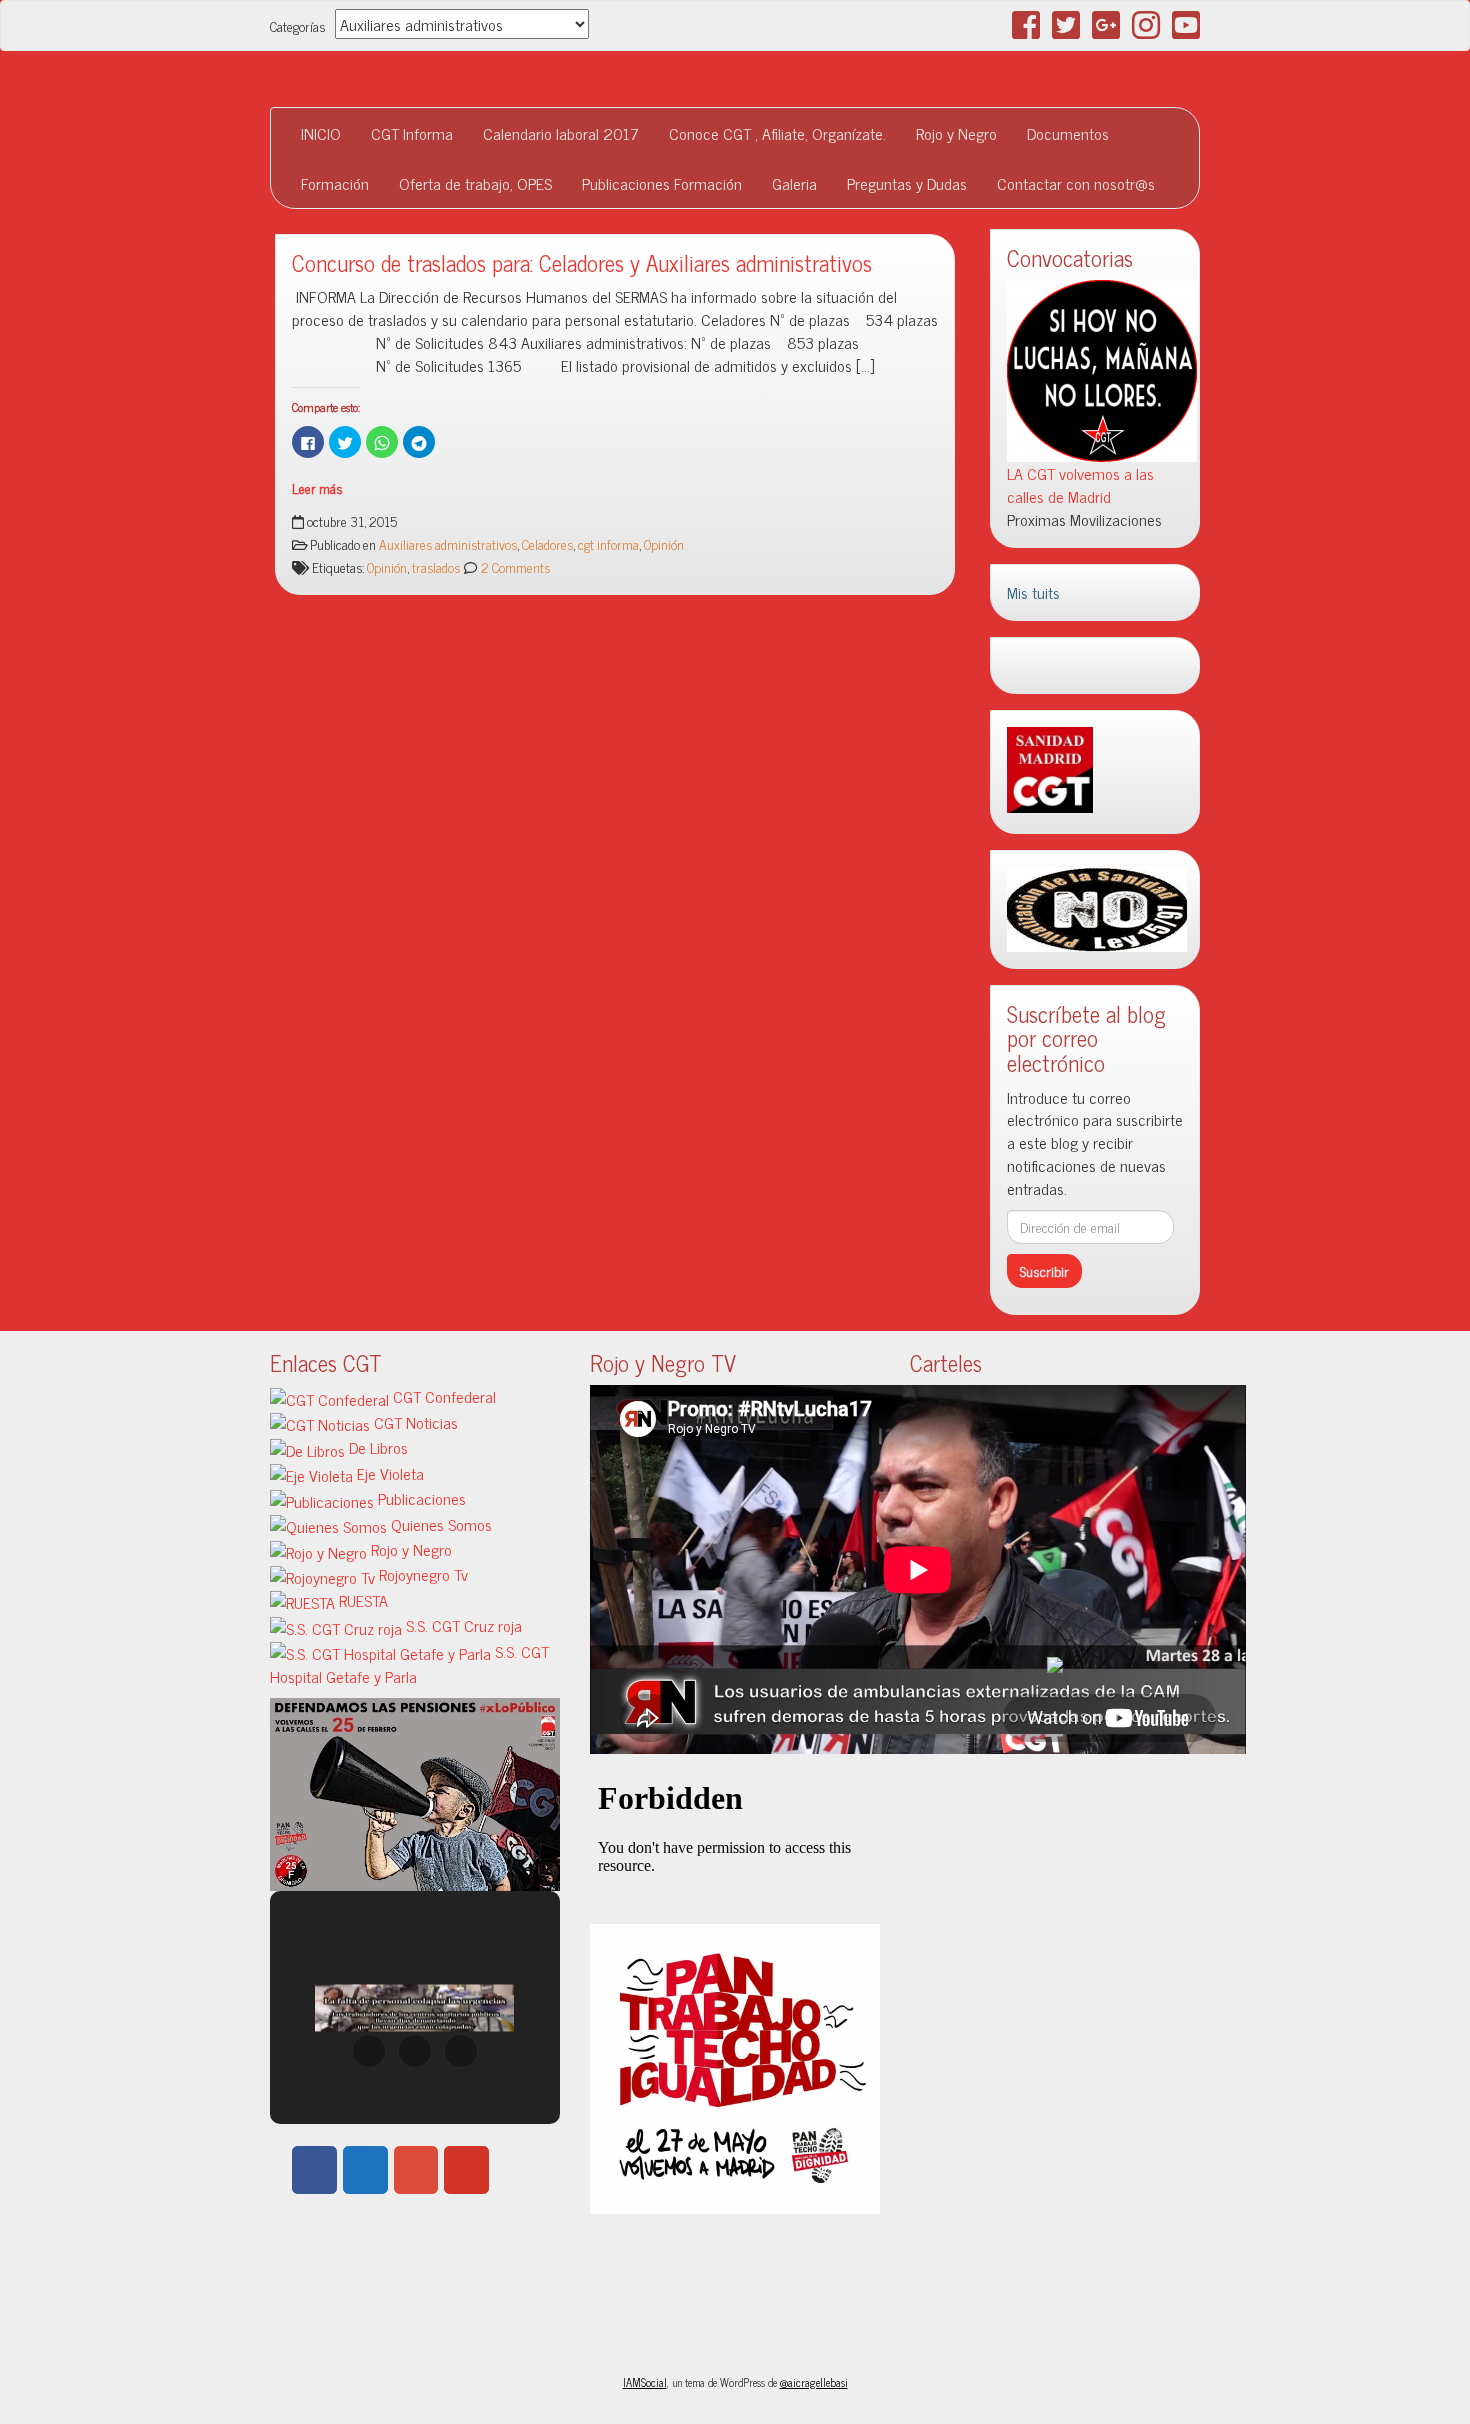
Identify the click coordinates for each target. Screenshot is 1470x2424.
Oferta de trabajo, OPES (475, 183)
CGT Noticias (414, 1422)
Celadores (547, 544)
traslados (436, 567)
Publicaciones (420, 1498)
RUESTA (361, 1600)
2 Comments (514, 567)
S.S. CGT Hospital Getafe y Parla (409, 1663)
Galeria (794, 183)
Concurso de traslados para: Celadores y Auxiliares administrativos (582, 262)
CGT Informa (412, 133)
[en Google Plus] (416, 2170)
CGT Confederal (442, 1396)
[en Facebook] (314, 2170)
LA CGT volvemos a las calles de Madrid (1080, 484)
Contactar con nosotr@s (1076, 183)
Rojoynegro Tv (421, 1574)
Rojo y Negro (956, 133)
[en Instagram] (516, 2170)
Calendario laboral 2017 (561, 133)
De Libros (376, 1447)
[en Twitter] (365, 2170)
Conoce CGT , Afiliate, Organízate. (777, 133)
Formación (335, 183)
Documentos (1068, 133)
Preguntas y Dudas (907, 183)
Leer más (317, 488)
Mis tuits (1033, 592)
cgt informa (608, 544)
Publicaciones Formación (662, 183)
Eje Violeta (388, 1473)
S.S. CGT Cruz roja (462, 1625)
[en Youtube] (466, 2170)
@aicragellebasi (814, 2382)
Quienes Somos (439, 1524)
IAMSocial (645, 2382)
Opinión (664, 544)
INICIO (321, 133)
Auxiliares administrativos (448, 544)
